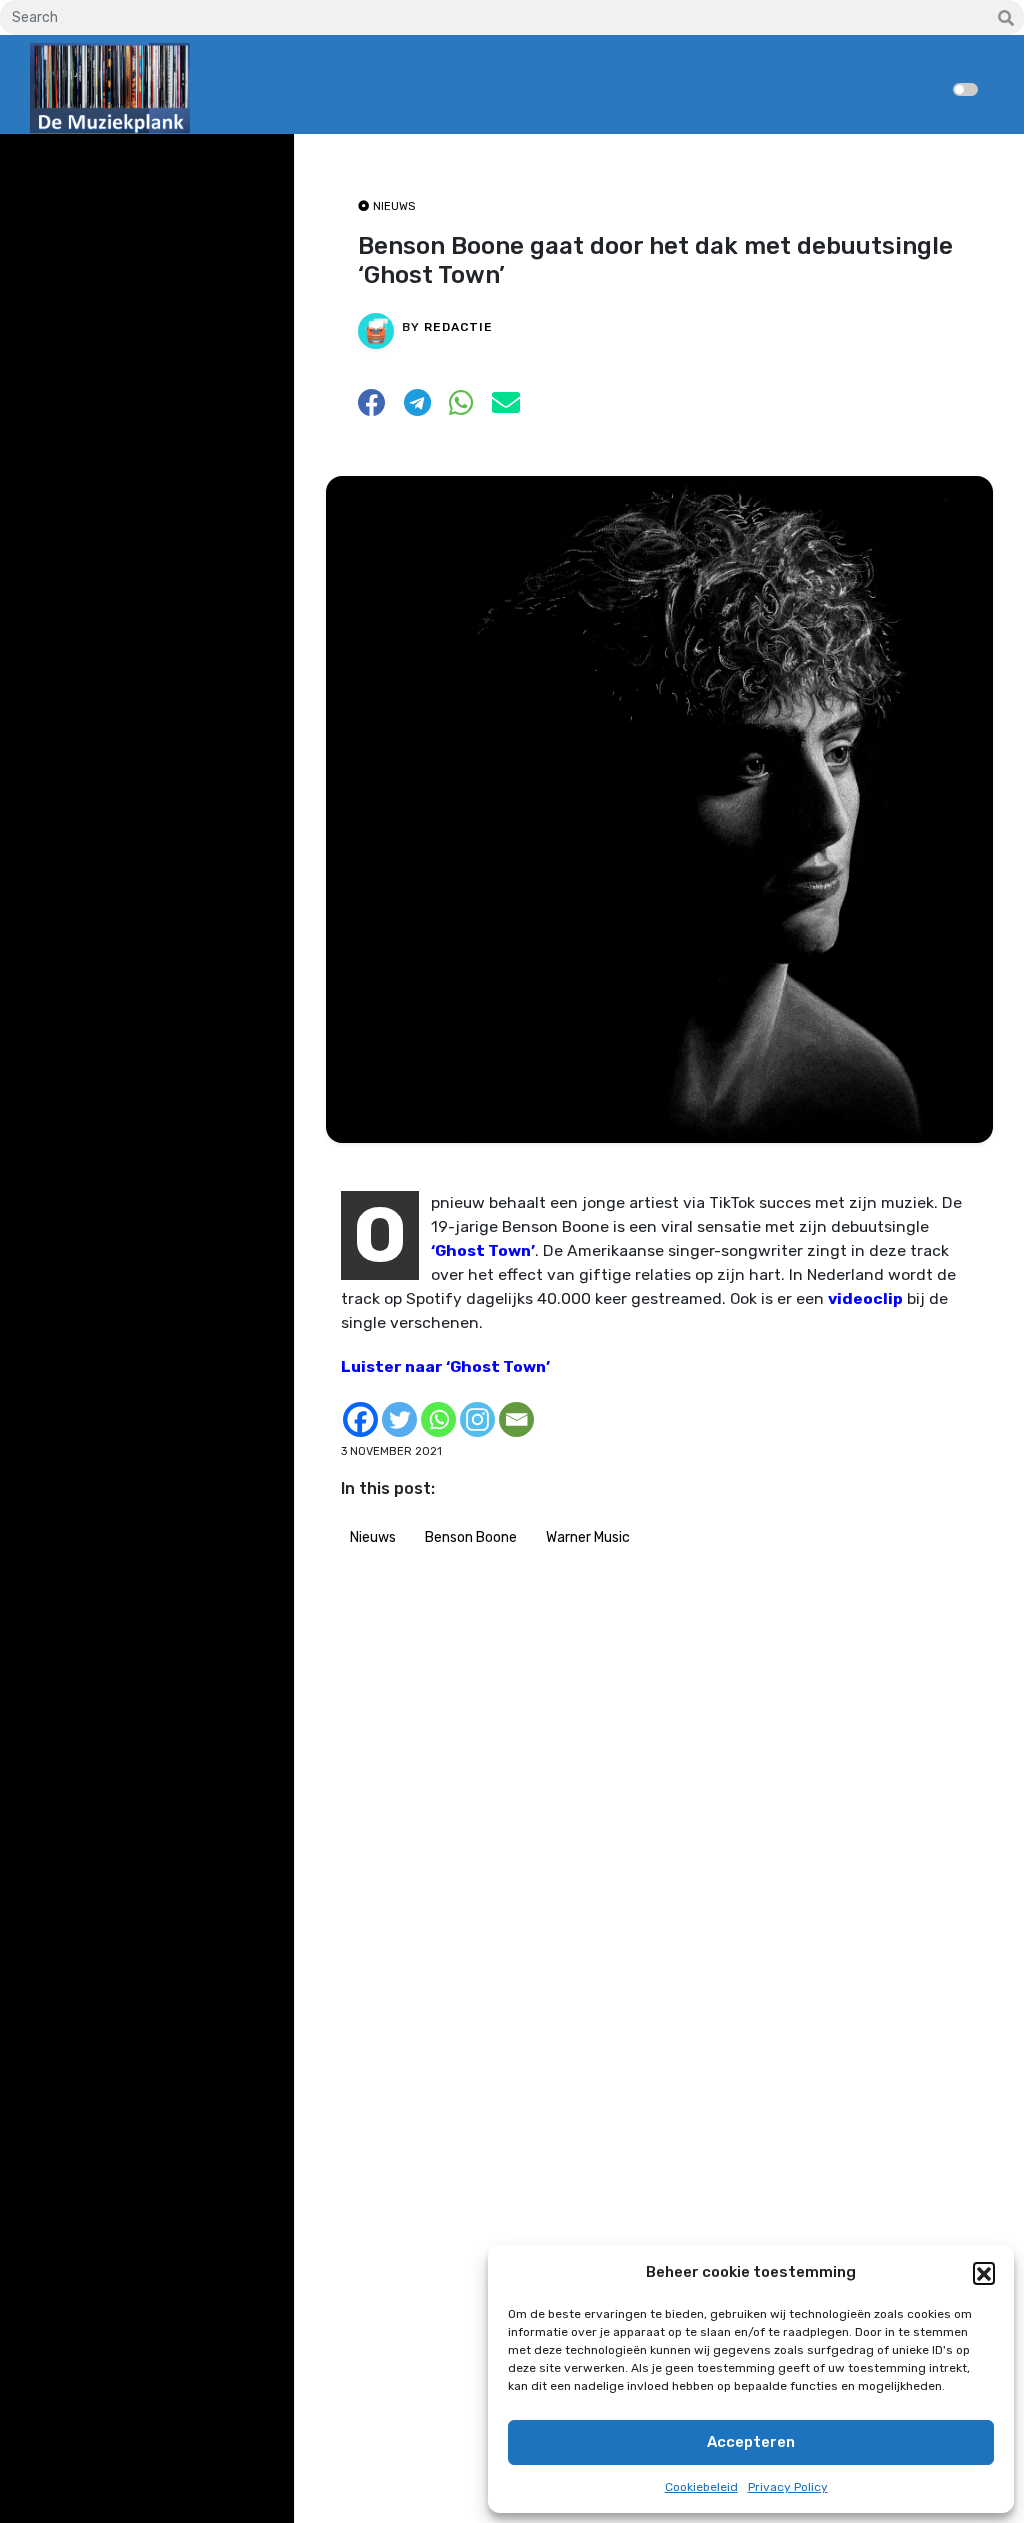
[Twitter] (399, 1419)
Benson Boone (471, 1537)
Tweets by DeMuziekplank (116, 163)
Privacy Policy (788, 2487)
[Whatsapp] (438, 1419)
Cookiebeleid (701, 2487)
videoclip (865, 1298)
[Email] (516, 1419)
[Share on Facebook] (372, 408)
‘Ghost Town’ (483, 1250)
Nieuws (373, 1537)
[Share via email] (506, 408)
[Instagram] (477, 1419)
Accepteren (751, 2442)
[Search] (1006, 19)
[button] (984, 2273)
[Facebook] (360, 1419)
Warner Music (588, 1537)
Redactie (458, 327)
